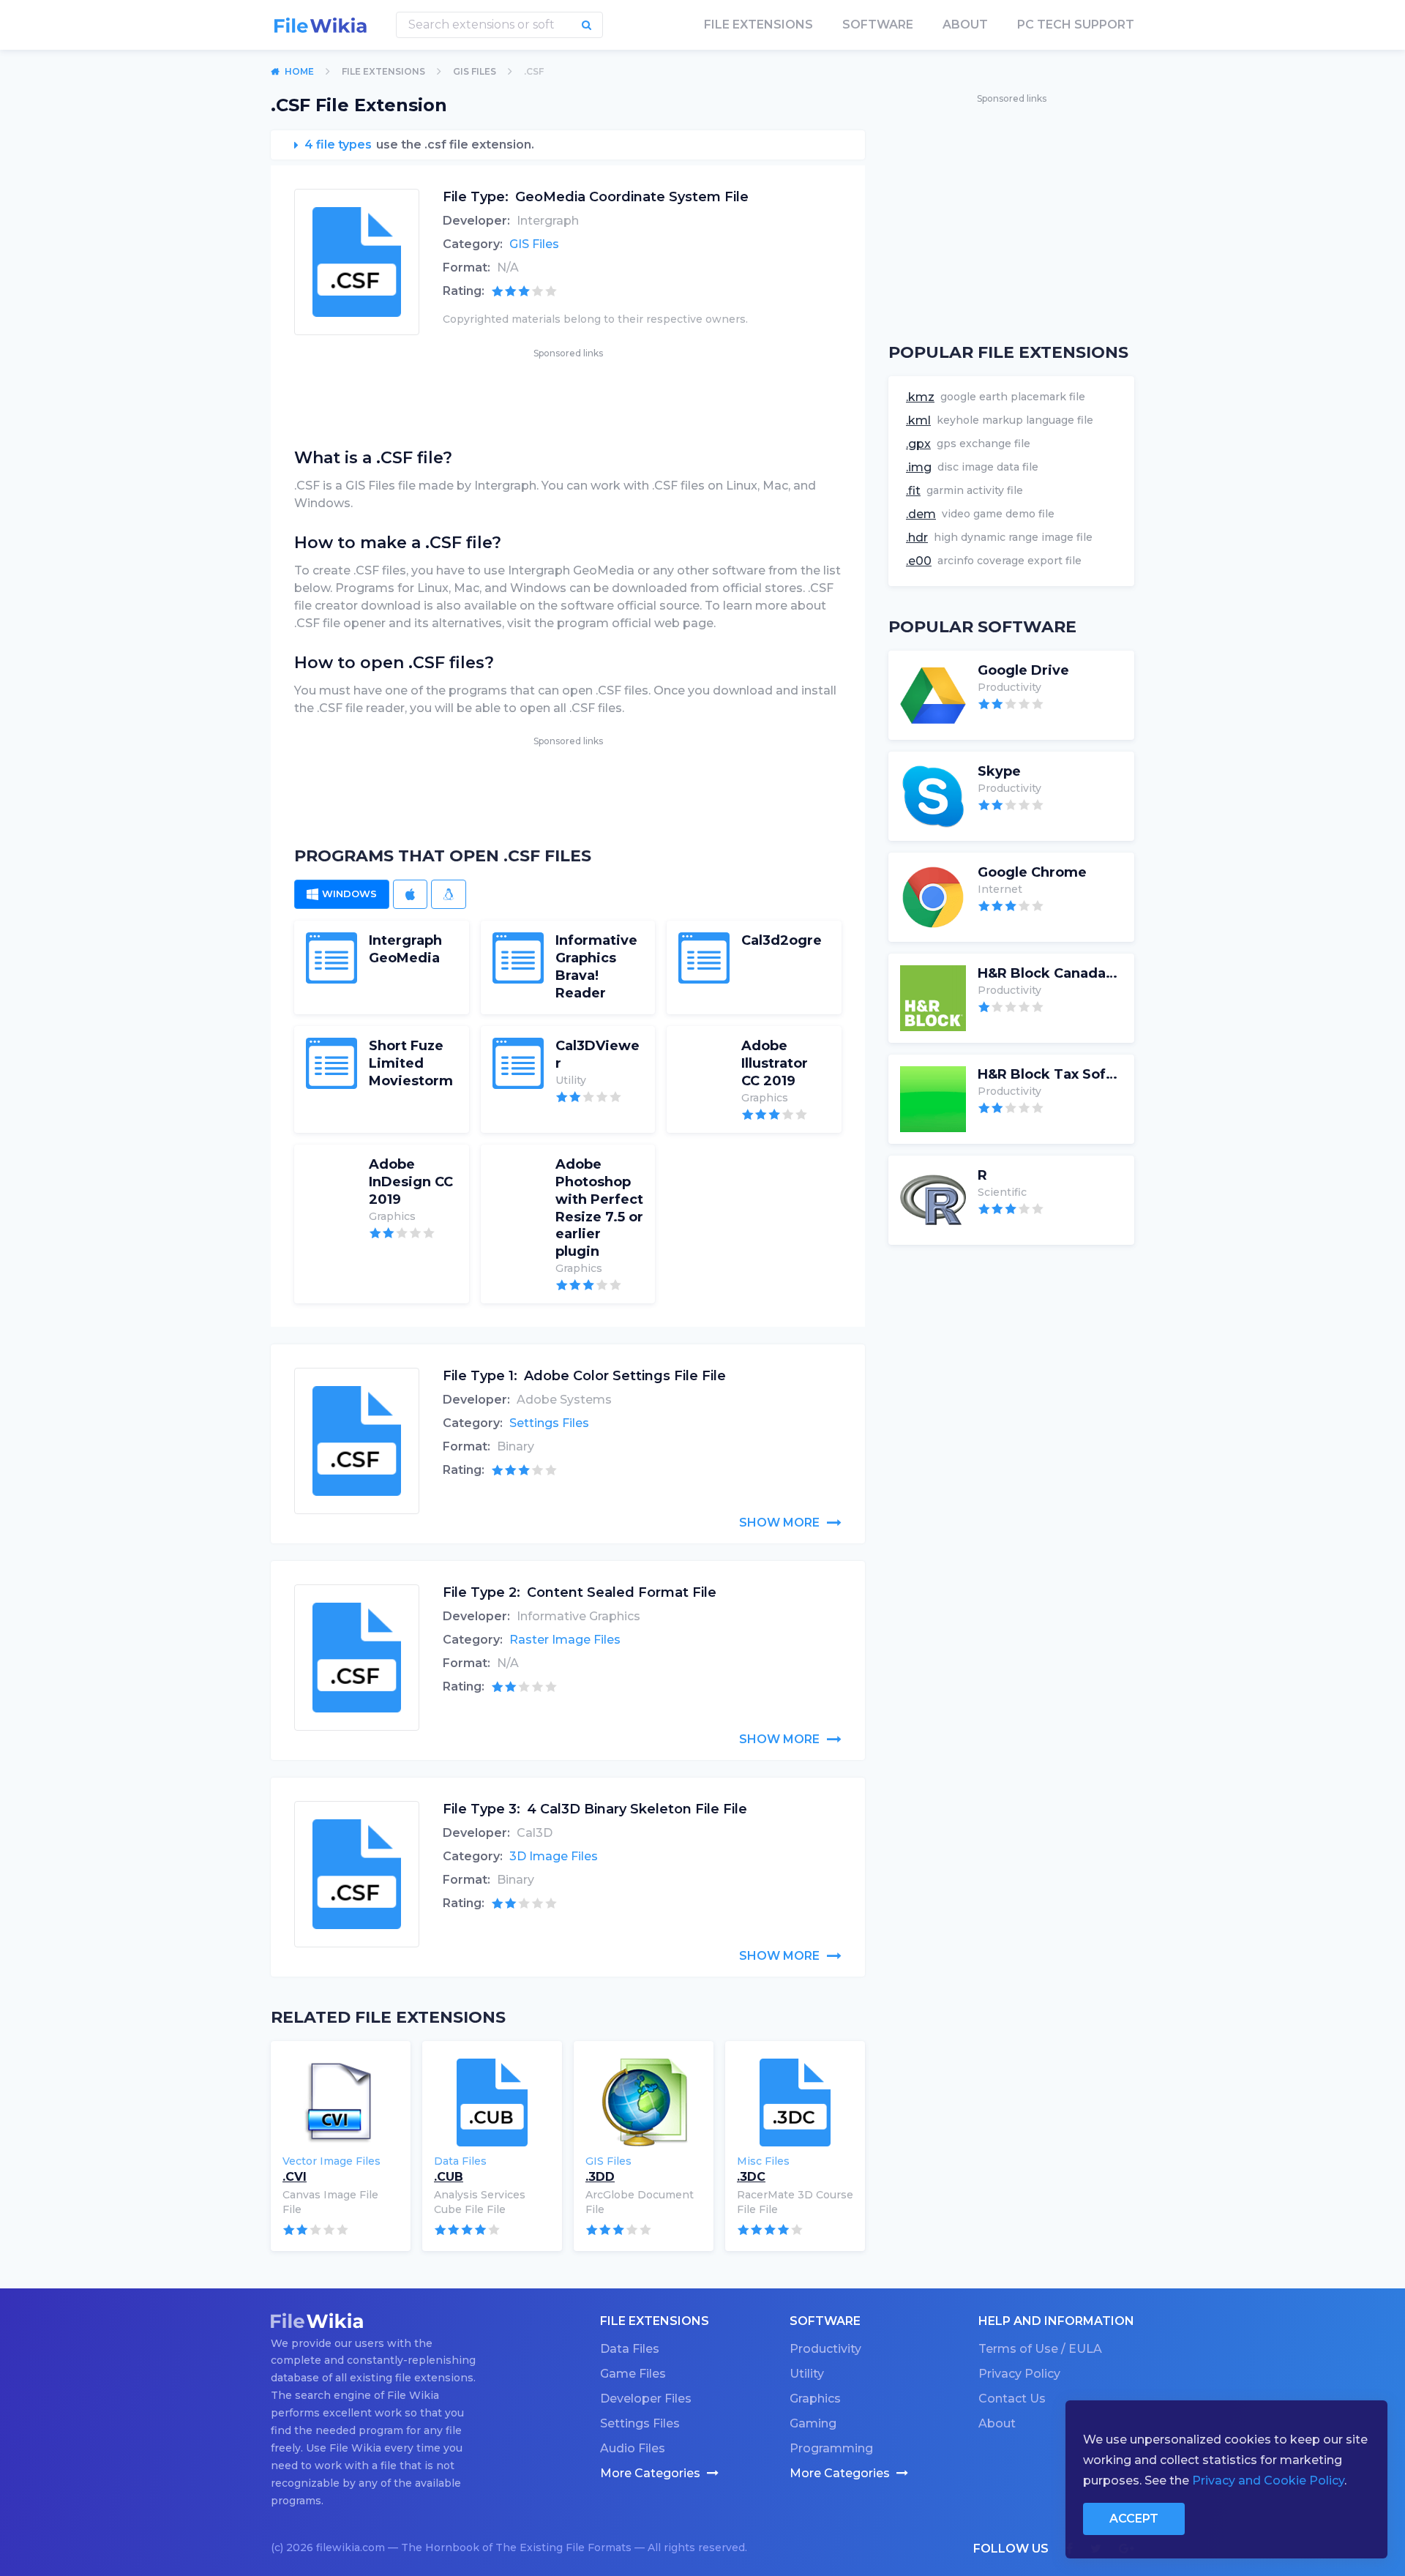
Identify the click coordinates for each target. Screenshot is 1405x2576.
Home (299, 71)
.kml (918, 420)
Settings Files (549, 1423)
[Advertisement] (568, 394)
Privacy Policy (1019, 2374)
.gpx (918, 444)
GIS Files (475, 71)
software (878, 25)
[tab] (342, 894)
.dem (921, 514)
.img (919, 467)
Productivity (825, 2349)
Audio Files (633, 2448)
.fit (913, 491)
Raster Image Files (565, 1640)
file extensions (758, 25)
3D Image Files (554, 1856)
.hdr (917, 538)
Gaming (813, 2423)
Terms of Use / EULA (1040, 2349)
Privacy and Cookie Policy (1268, 2480)
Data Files (630, 2349)
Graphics (815, 2399)
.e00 (919, 561)
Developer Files (646, 2399)
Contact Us (1012, 2399)
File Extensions (383, 71)
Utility (807, 2374)
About (965, 25)
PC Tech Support (1076, 25)
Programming (831, 2448)
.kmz (920, 397)
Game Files (633, 2374)
